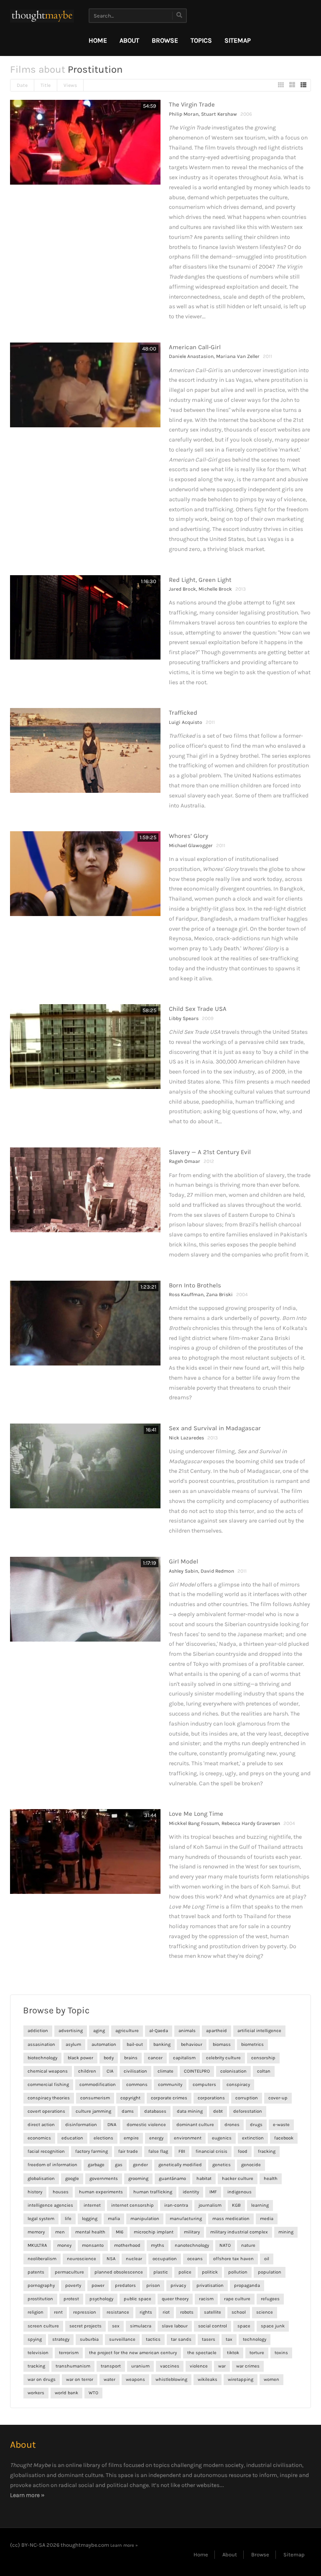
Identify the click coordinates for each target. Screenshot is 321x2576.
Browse (165, 40)
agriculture (127, 2031)
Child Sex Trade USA (198, 1009)
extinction (253, 2138)
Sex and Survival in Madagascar (215, 1428)
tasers (209, 2339)
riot (166, 2312)
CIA (110, 2071)
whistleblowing (171, 2379)
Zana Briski (219, 1294)
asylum (73, 2044)
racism (206, 2299)
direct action (41, 2125)
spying (35, 2339)
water (110, 2379)
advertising (71, 2031)
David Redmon (217, 1571)
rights (146, 2312)
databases (155, 2111)
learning (260, 2205)
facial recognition (46, 2151)
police (185, 2272)
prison (153, 2285)
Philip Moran (184, 114)
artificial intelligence (259, 2031)
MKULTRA (37, 2245)
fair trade (128, 2151)
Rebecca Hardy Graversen (251, 1823)
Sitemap (238, 40)
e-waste (281, 2125)
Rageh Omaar (185, 1161)
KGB (236, 2205)
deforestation (248, 2111)
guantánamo (172, 2179)
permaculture (69, 2272)
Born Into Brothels (195, 1285)
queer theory (175, 2299)
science (265, 2312)
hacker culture (238, 2179)
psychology (101, 2299)
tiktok (233, 2353)
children (87, 2071)
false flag (158, 2151)
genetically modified (180, 2165)
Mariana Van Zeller (238, 356)
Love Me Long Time (196, 1814)
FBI (182, 2151)
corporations (211, 2098)
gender (140, 2165)
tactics (153, 2339)
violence (199, 2366)
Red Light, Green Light (200, 580)
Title (46, 85)
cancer (155, 2058)
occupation (165, 2259)
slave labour (175, 2326)
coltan (264, 2071)
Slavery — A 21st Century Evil (210, 1152)
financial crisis (211, 2151)
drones (232, 2125)
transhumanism (73, 2366)
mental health (90, 2232)
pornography (41, 2285)
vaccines (170, 2366)
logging (90, 2219)
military (192, 2232)
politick (210, 2272)
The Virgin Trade (192, 104)
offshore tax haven (233, 2259)
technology (255, 2339)
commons (137, 2085)
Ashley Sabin (183, 1571)
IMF (213, 2192)
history (35, 2192)
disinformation (81, 2125)
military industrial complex (239, 2232)
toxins (281, 2353)
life (68, 2219)
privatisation (210, 2285)
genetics (222, 2165)
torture (257, 2353)
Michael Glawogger (191, 845)
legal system (41, 2219)
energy (156, 2138)
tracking (36, 2366)
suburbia (89, 2339)
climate (166, 2071)
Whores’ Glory (189, 836)
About (129, 40)
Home (98, 40)
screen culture (43, 2326)
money (64, 2245)
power (98, 2285)
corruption (247, 2098)
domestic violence (146, 2125)
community (170, 2085)
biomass (222, 2044)
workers (36, 2393)
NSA (111, 2259)
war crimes (248, 2366)
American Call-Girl (195, 347)
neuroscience (82, 2259)
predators (125, 2285)
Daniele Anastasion (191, 356)
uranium (140, 2366)
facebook (284, 2138)
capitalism (184, 2058)
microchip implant (154, 2232)
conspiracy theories (49, 2098)
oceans (195, 2259)
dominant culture (195, 2125)
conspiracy (238, 2085)
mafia (114, 2219)
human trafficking (153, 2192)
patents (36, 2272)
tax (229, 2339)
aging (99, 2031)
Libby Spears (184, 1018)
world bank (66, 2393)
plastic (161, 2272)
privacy (178, 2285)
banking (162, 2044)
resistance (118, 2312)
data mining (190, 2111)
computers (204, 2085)
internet (92, 2205)
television (38, 2353)
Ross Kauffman (186, 1294)
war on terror (80, 2379)
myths (158, 2245)
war (222, 2366)
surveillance (122, 2339)
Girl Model (183, 1561)
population (270, 2272)
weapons (135, 2379)
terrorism (69, 2353)
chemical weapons (48, 2071)
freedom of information (52, 2165)
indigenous (239, 2192)
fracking (267, 2151)
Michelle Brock (215, 589)
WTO (93, 2393)
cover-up (278, 2098)
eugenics (222, 2138)
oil (267, 2259)
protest (71, 2299)
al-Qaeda (159, 2031)
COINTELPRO (197, 2071)
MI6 (120, 2232)
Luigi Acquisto (186, 722)
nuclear (134, 2259)
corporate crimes (169, 2098)
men (60, 2232)
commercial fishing (48, 2085)
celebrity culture (223, 2058)
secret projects (85, 2326)
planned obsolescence (119, 2272)
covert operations (46, 2111)
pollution (238, 2272)
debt (218, 2111)
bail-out (135, 2044)
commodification (98, 2085)
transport (111, 2366)
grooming (138, 2179)
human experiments (101, 2192)
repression (85, 2312)
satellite (213, 2312)
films (115, 2465)
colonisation (233, 2071)
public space (138, 2299)
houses (61, 2192)
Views (70, 85)
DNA (112, 2125)
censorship (263, 2058)
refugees (270, 2299)
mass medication (231, 2219)
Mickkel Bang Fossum (194, 1823)
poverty (73, 2285)
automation (104, 2044)
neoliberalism (42, 2259)
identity (191, 2192)
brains (131, 2058)
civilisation (135, 2071)
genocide (251, 2165)
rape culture (237, 2299)
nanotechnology (192, 2245)
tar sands (181, 2339)
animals (187, 2031)
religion (36, 2312)
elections (103, 2138)
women (271, 2379)
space (244, 2326)
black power (80, 2058)
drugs (256, 2125)
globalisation (41, 2179)
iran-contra (176, 2205)
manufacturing (186, 2219)
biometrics (252, 2044)
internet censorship (132, 2205)
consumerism (95, 2098)
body (109, 2058)
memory (36, 2232)
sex (116, 2326)
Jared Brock (182, 589)
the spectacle (202, 2353)
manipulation (145, 2219)
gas (119, 2165)
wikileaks (208, 2379)
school (239, 2312)
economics (39, 2138)
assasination (41, 2044)
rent (58, 2312)
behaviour (192, 2044)
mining (286, 2232)
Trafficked (183, 713)
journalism (210, 2205)
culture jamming (93, 2111)
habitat (204, 2179)
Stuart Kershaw (219, 114)
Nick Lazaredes (186, 1438)
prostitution (40, 2299)
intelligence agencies (50, 2205)
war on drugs (42, 2379)
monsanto (93, 2245)
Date (22, 85)
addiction (38, 2031)
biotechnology (42, 2058)
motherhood (127, 2245)
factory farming (92, 2151)
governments (104, 2179)
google (72, 2179)
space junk (273, 2326)
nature (248, 2245)
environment (188, 2138)
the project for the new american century (133, 2353)
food (243, 2151)
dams (128, 2111)
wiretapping (241, 2379)
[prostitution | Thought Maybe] (42, 16)
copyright (130, 2098)
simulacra (141, 2326)
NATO (225, 2245)
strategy (61, 2339)
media (267, 2219)
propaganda (247, 2285)
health (271, 2179)
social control (213, 2326)
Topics (201, 40)
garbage (96, 2165)
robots (187, 2312)
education (72, 2138)
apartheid (217, 2031)
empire (131, 2138)
